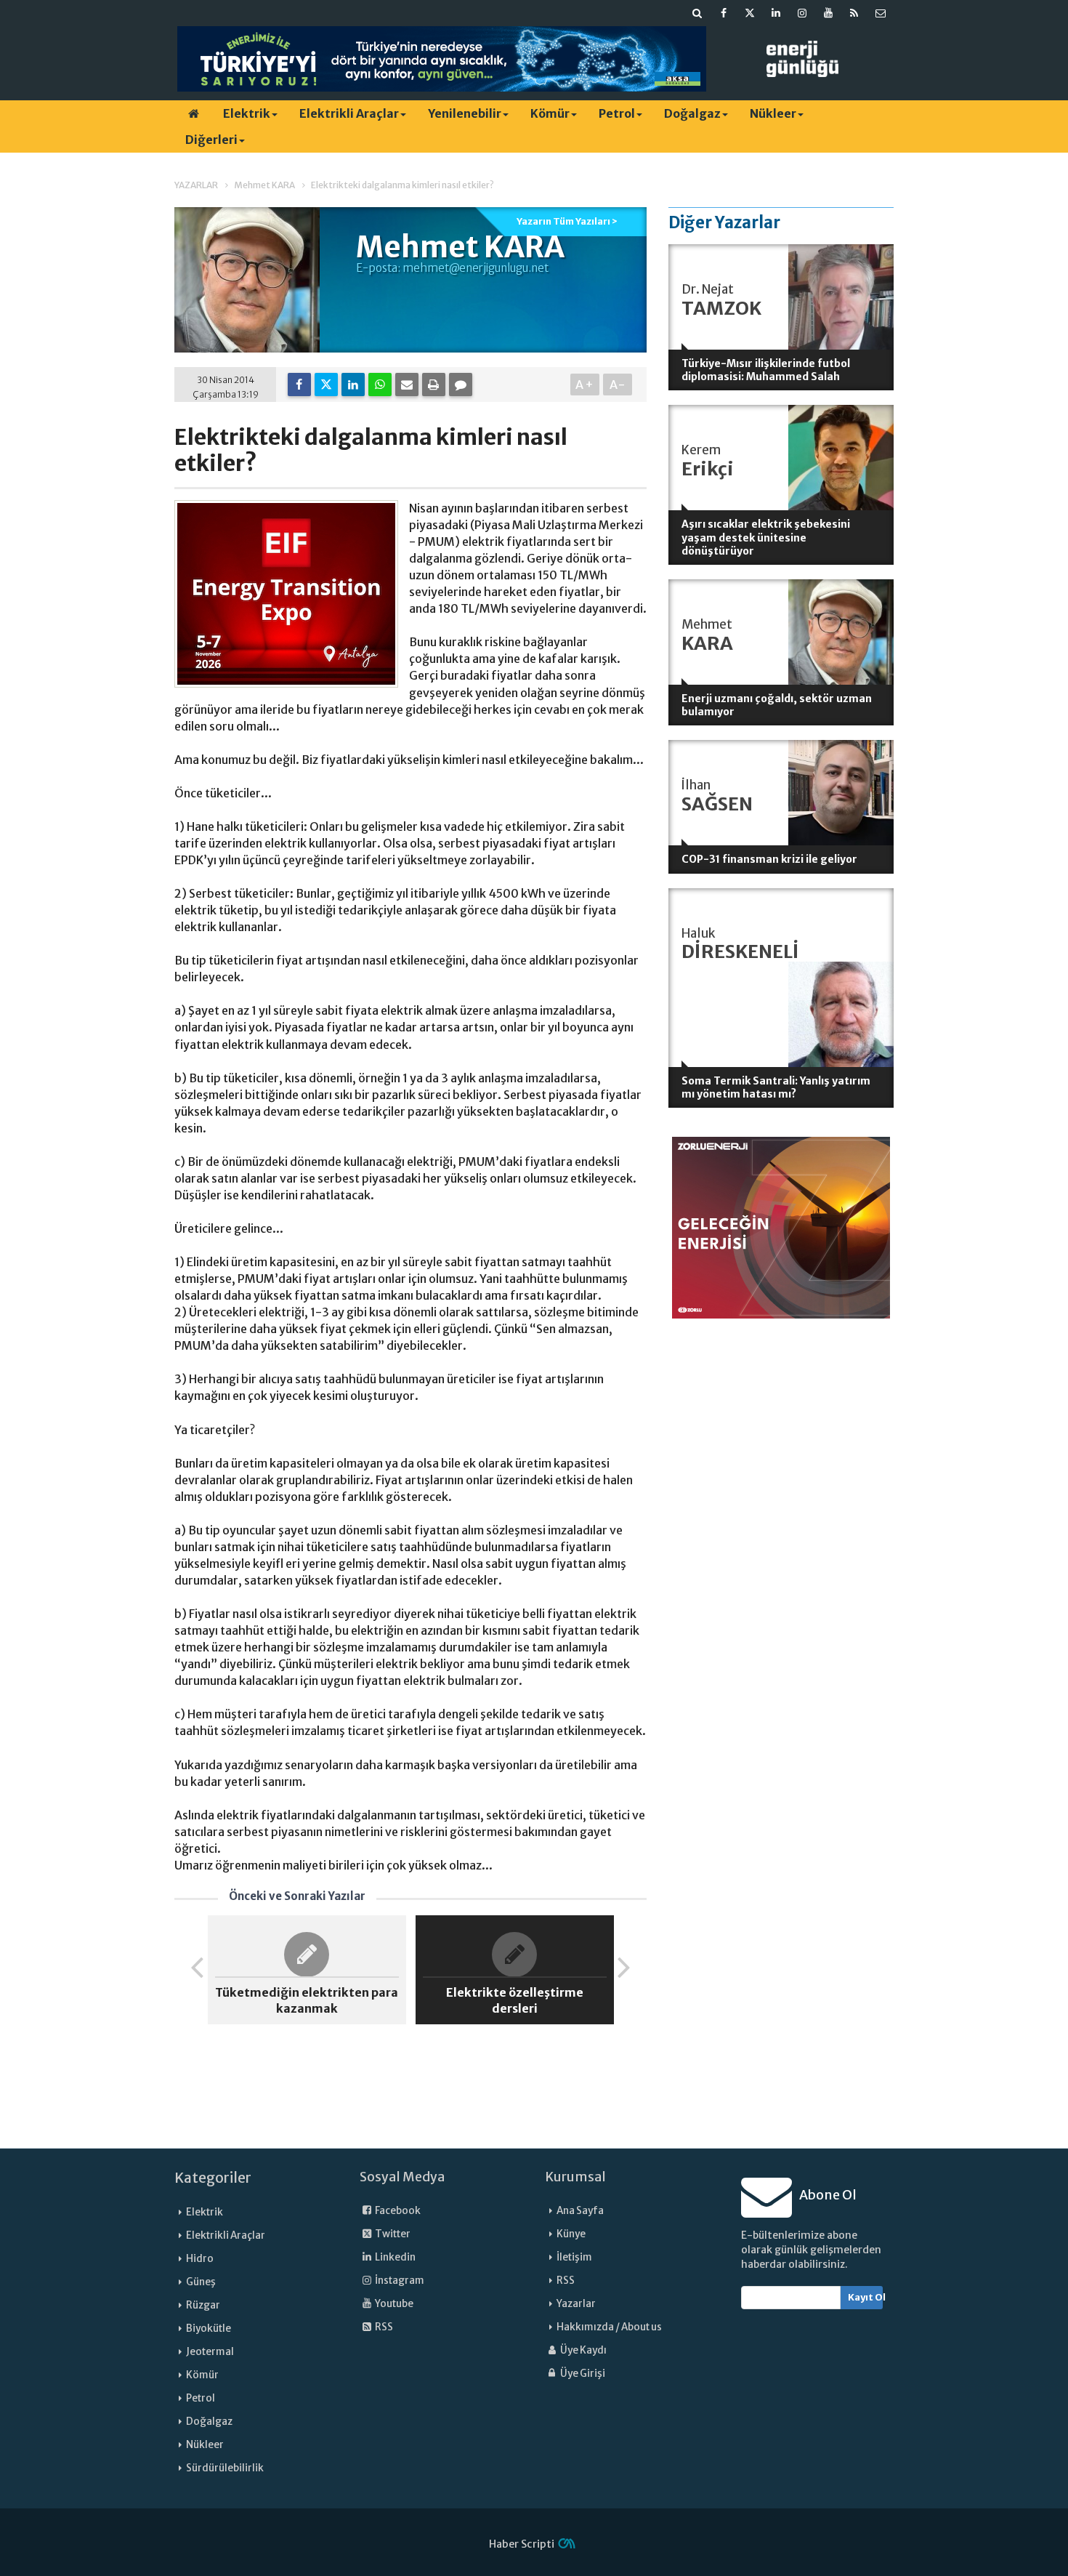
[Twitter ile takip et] (750, 13)
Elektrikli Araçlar (349, 113)
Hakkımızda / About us (609, 2327)
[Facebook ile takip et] (724, 13)
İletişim (574, 2257)
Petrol (617, 113)
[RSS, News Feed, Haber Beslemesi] (854, 13)
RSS (383, 2327)
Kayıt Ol (866, 2297)
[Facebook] (299, 385)
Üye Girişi (582, 2374)
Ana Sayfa (580, 2211)
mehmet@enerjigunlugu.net (476, 268)
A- (618, 385)
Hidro (200, 2259)
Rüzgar (203, 2305)
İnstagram (399, 2281)
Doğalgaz (692, 113)
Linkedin (395, 2257)
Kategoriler (213, 2178)
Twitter (392, 2234)
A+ (585, 385)
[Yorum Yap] (461, 385)
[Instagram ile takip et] (802, 13)
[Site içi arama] (697, 13)
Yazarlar (576, 2304)
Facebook (397, 2211)
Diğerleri (211, 140)
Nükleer (773, 113)
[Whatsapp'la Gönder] (380, 385)
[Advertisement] (781, 1544)
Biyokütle (209, 2329)
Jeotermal (210, 2352)
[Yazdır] (434, 385)
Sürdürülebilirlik (225, 2468)
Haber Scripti (522, 2544)
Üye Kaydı (583, 2350)
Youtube (393, 2304)
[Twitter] (326, 385)
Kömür (550, 113)
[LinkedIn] (353, 385)
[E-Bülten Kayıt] (881, 13)
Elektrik (247, 113)
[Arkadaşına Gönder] (407, 385)
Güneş (201, 2282)
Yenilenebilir (465, 113)
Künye (571, 2234)
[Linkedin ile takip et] (776, 13)
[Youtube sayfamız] (828, 13)
